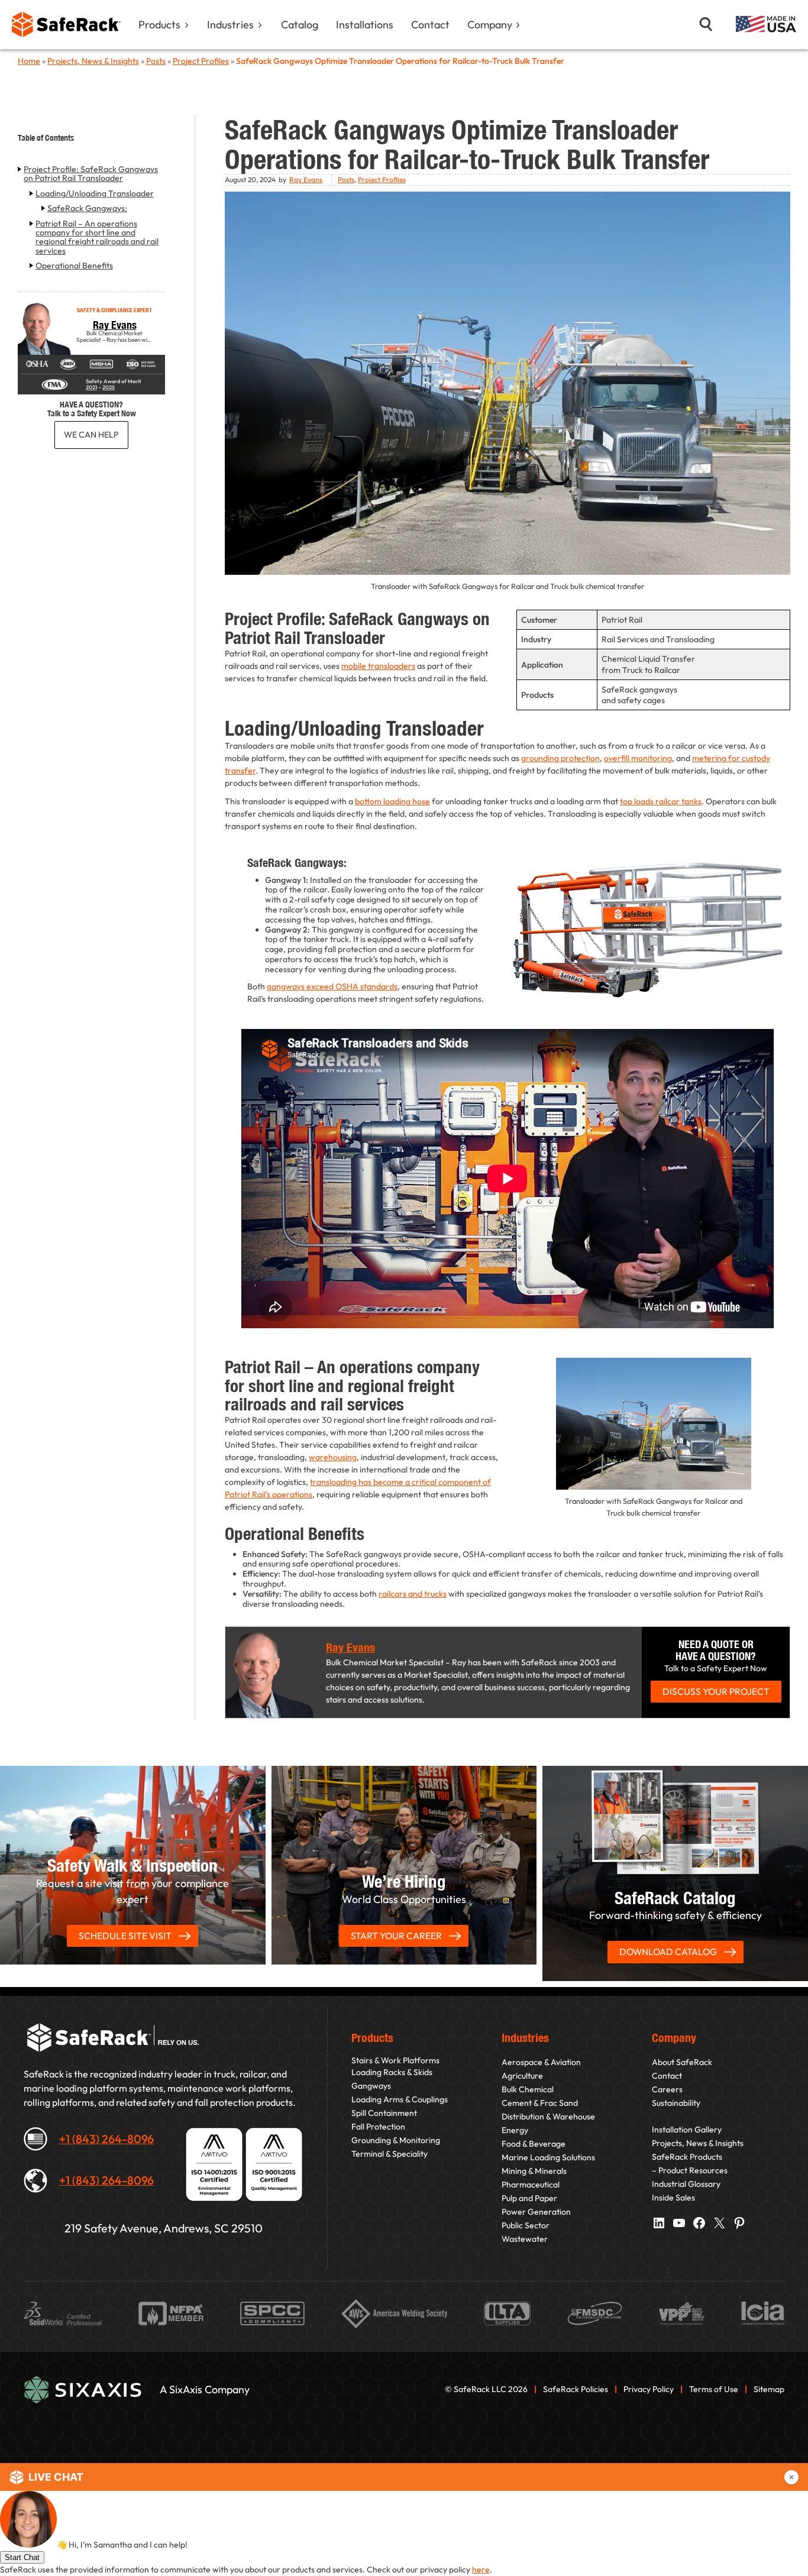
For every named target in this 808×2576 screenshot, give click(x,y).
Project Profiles (201, 61)
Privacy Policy (649, 2389)
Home (29, 61)
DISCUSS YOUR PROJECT (716, 1691)
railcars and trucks (413, 1594)
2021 (91, 387)
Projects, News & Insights (93, 61)
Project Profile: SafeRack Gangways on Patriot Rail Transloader (91, 174)
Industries (230, 25)
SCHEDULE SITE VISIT (125, 1936)
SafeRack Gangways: (87, 208)
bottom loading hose (392, 801)
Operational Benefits (74, 266)
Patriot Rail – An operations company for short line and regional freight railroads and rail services (97, 238)
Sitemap (769, 2389)
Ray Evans (115, 325)
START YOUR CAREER (396, 1936)
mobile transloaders (378, 666)
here (481, 2569)
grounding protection (560, 758)
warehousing (333, 1457)
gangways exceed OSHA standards (332, 986)
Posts (156, 61)
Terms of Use (714, 2389)
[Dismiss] (791, 2477)
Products (159, 25)
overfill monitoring (638, 758)
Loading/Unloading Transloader (95, 194)
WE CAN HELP (91, 435)
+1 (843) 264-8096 (106, 2139)
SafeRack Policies (576, 2389)
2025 (109, 387)
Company (490, 25)
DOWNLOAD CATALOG (668, 1952)
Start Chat (22, 2557)
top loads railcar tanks (661, 801)
